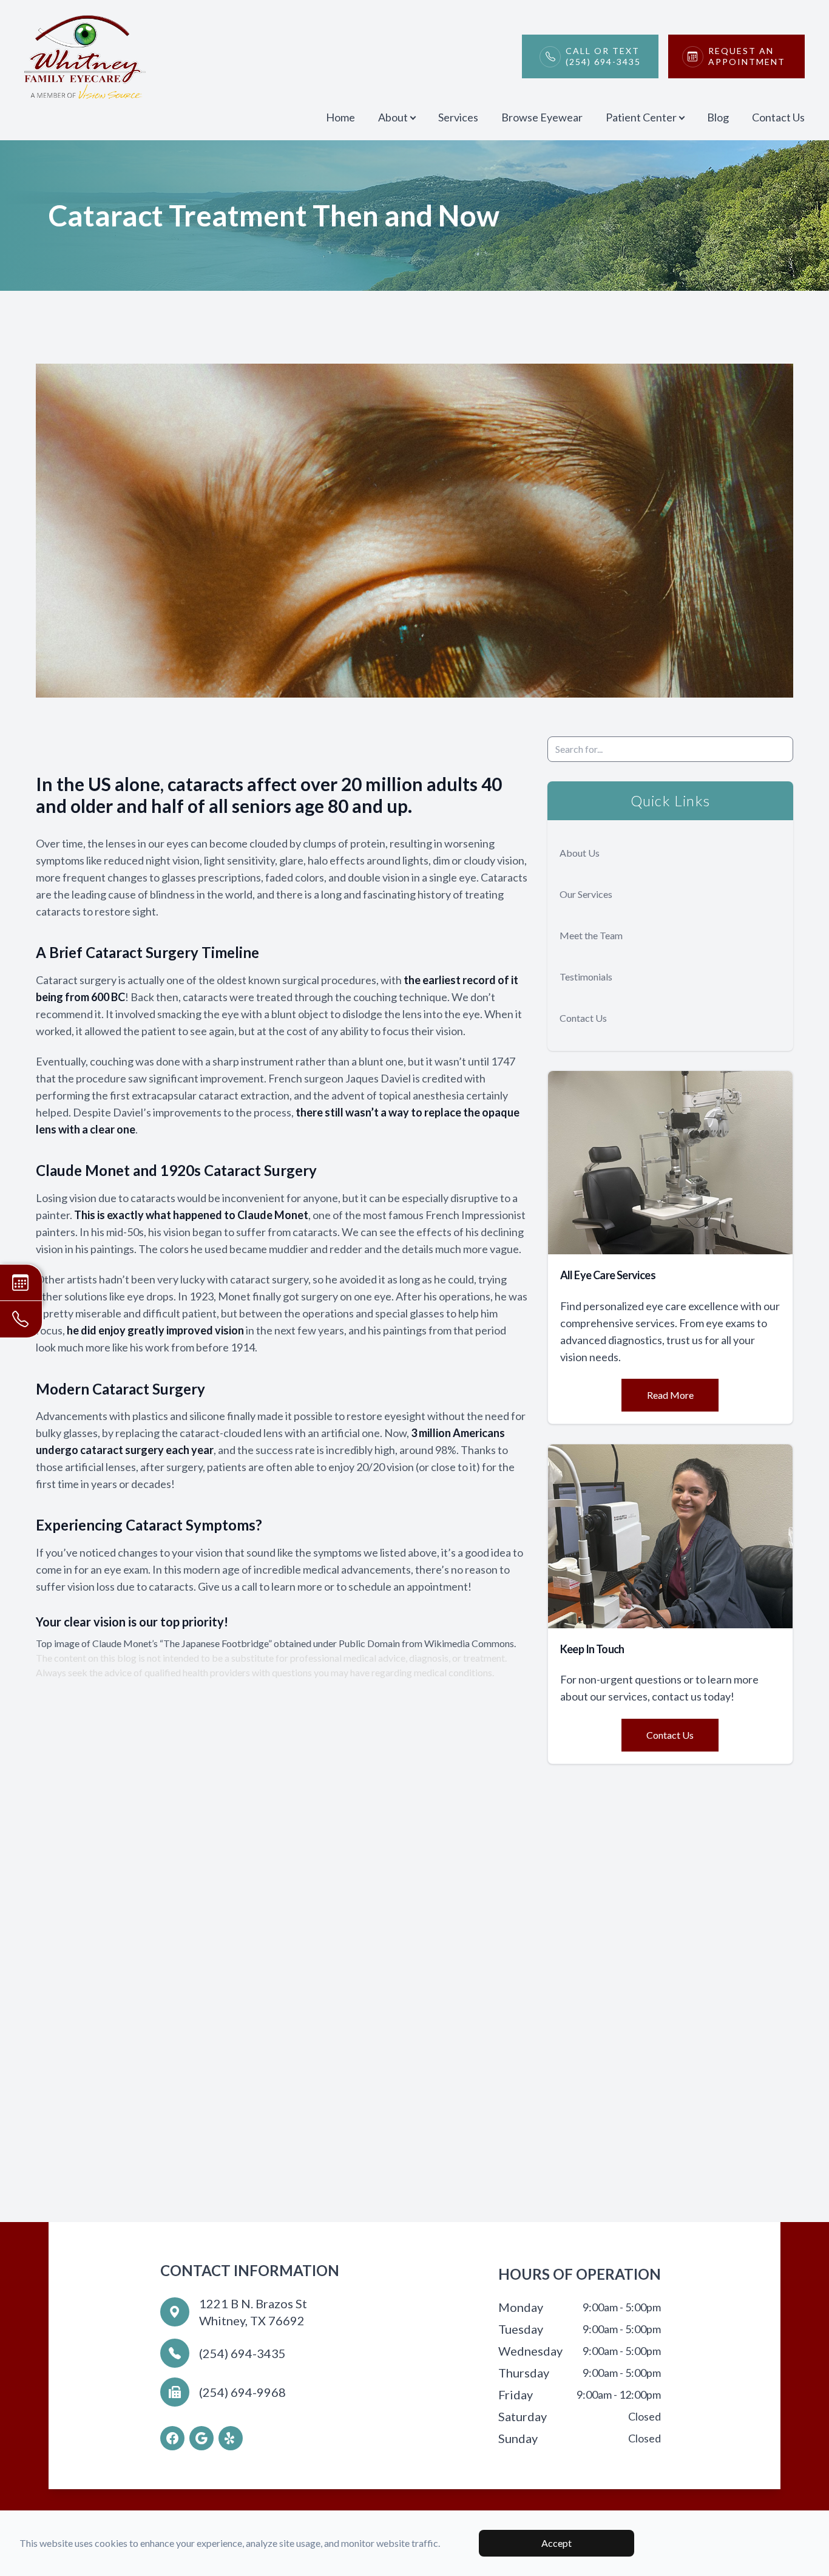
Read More (670, 1395)
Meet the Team (591, 935)
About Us (580, 853)
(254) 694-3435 (242, 2353)
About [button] (393, 117)
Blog (718, 117)
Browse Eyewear (542, 117)
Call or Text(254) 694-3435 (603, 56)
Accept (557, 2543)
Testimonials (586, 977)
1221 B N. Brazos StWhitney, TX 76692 (253, 2312)
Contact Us (778, 117)
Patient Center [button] (641, 117)
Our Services (586, 894)
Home (340, 117)
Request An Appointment (747, 56)
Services (458, 117)
